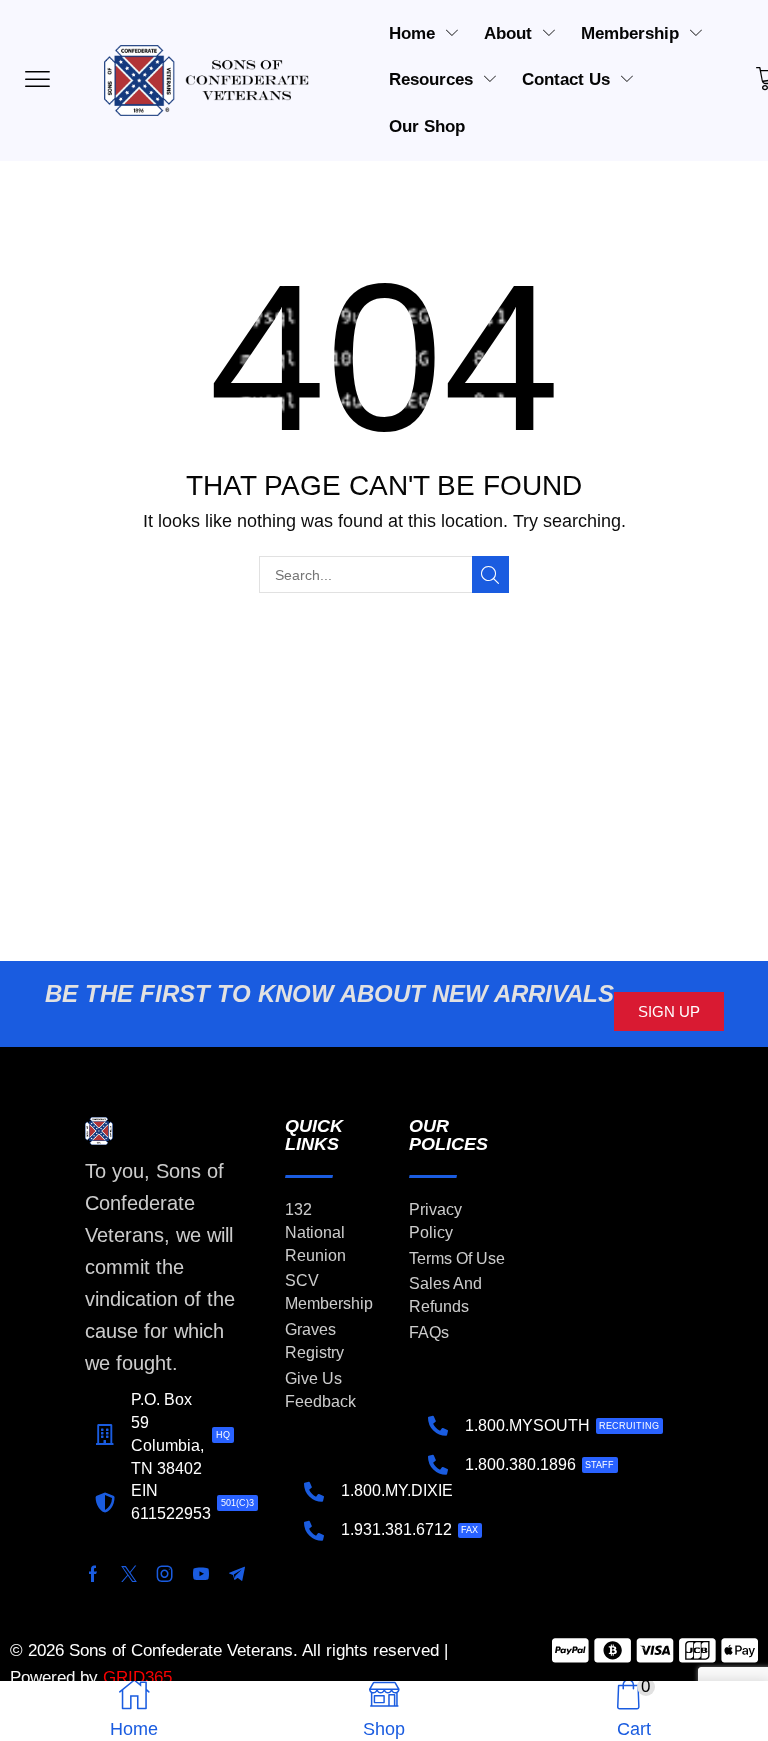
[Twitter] (129, 1574)
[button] (669, 1011)
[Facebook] (93, 1574)
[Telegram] (237, 1574)
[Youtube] (201, 1574)
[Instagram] (165, 1574)
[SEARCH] (490, 574)
